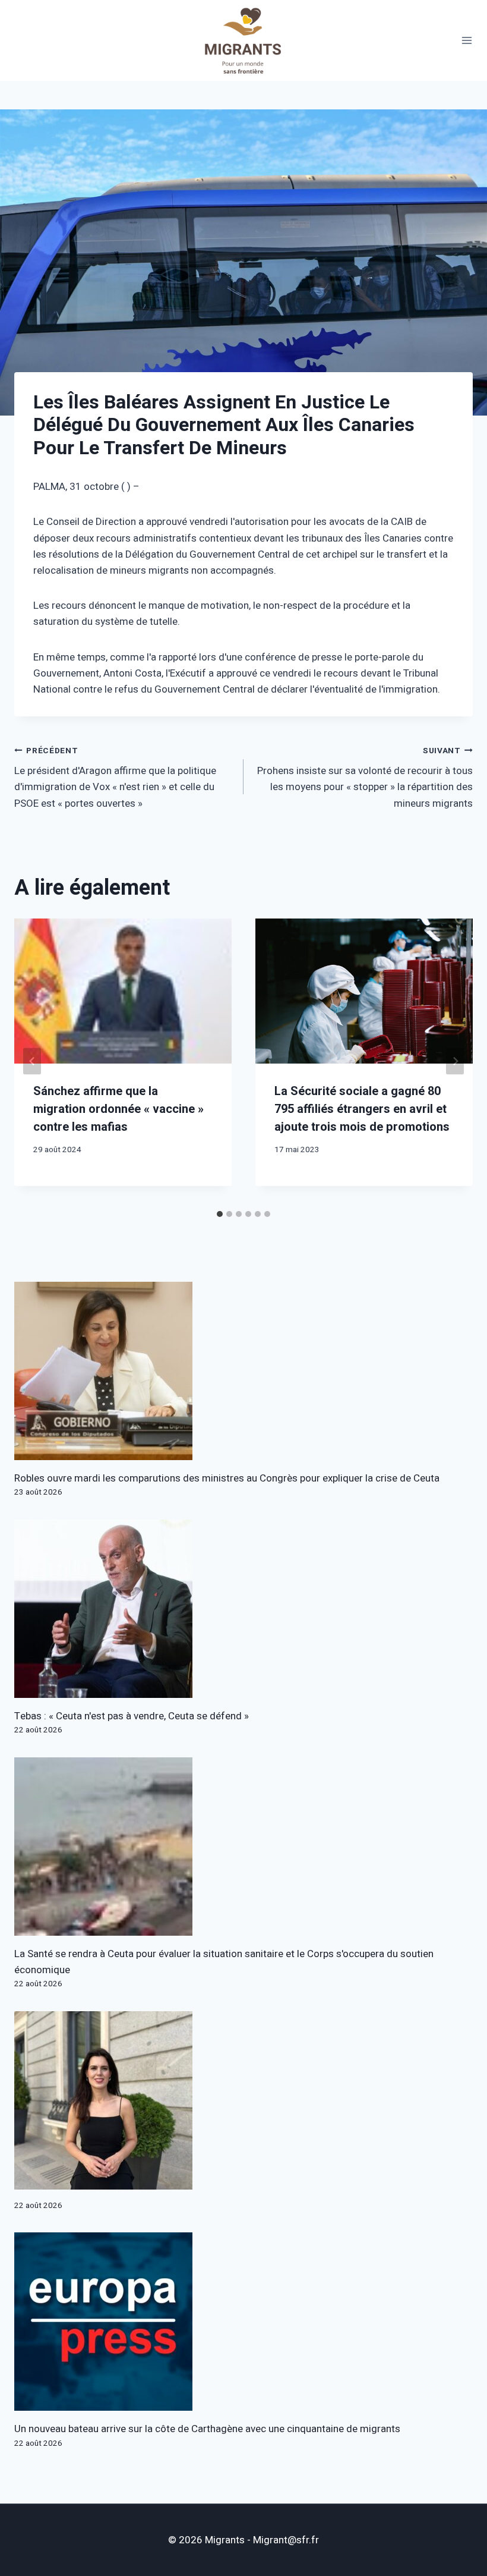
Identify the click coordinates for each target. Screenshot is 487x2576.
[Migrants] (243, 40)
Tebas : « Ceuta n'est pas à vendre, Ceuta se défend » (132, 1716)
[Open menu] (467, 41)
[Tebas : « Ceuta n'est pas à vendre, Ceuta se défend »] (243, 1609)
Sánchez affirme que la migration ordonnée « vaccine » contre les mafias (118, 1109)
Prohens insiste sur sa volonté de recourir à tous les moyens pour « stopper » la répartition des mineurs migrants (365, 778)
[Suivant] (455, 1061)
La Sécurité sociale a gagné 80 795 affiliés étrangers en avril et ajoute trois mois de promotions (362, 1109)
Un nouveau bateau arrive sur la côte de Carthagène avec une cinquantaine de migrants (207, 2429)
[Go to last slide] (32, 1061)
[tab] (220, 1214)
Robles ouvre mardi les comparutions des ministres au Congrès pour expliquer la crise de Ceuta (227, 1478)
